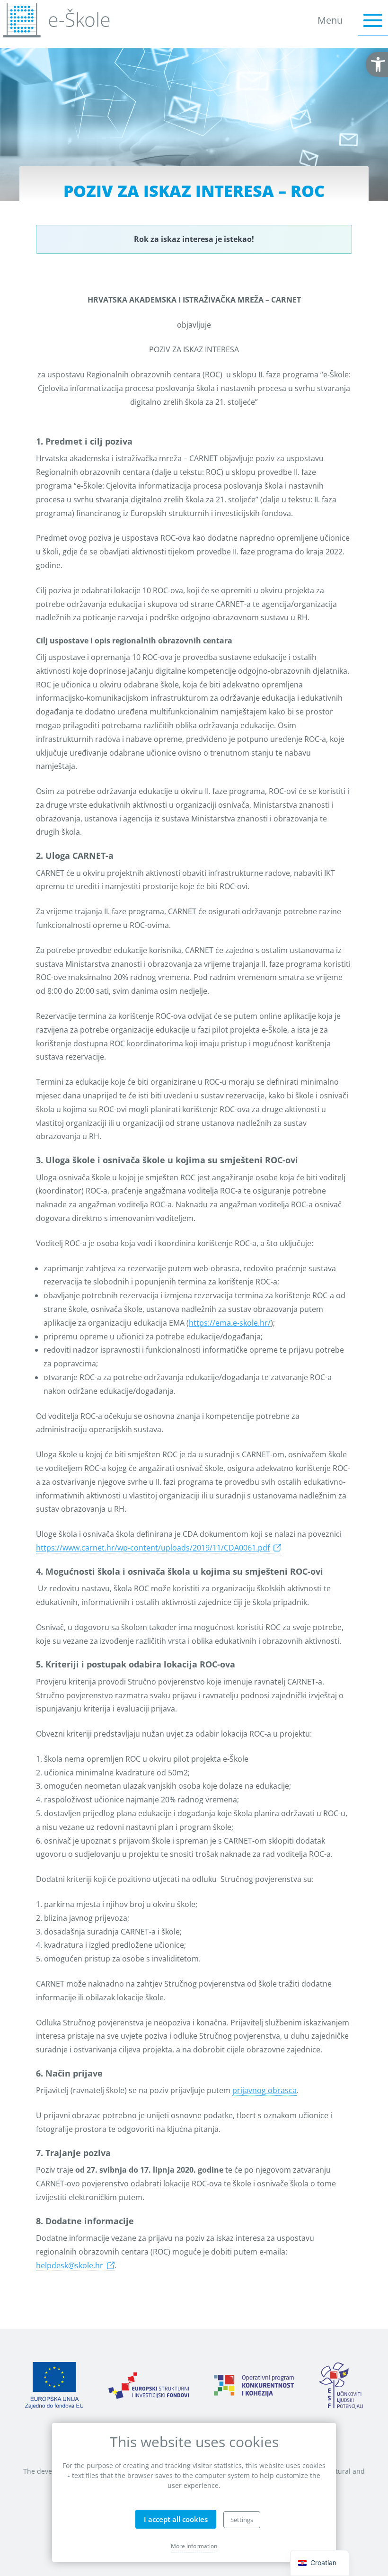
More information (194, 2546)
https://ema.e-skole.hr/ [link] (230, 1323)
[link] (377, 64)
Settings (242, 2520)
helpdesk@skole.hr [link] (70, 2265)
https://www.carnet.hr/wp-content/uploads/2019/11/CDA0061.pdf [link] (153, 1548)
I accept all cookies (176, 2519)
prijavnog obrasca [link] (265, 2090)
